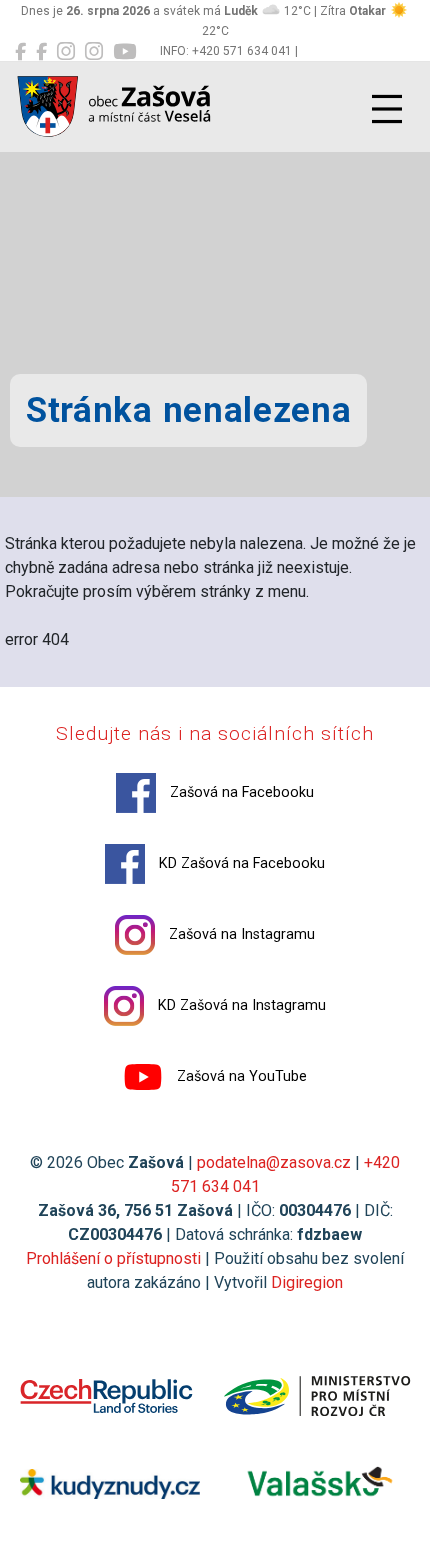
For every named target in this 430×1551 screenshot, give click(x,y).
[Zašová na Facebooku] (20, 52)
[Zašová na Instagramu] (66, 52)
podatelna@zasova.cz (274, 1162)
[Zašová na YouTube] (124, 52)
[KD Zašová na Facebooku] (41, 52)
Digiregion (307, 1282)
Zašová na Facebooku (240, 792)
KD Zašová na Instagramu (240, 1005)
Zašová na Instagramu (240, 934)
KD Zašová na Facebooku (240, 863)
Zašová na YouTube (240, 1076)
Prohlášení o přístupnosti (113, 1258)
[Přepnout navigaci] (387, 109)
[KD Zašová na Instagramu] (94, 52)
